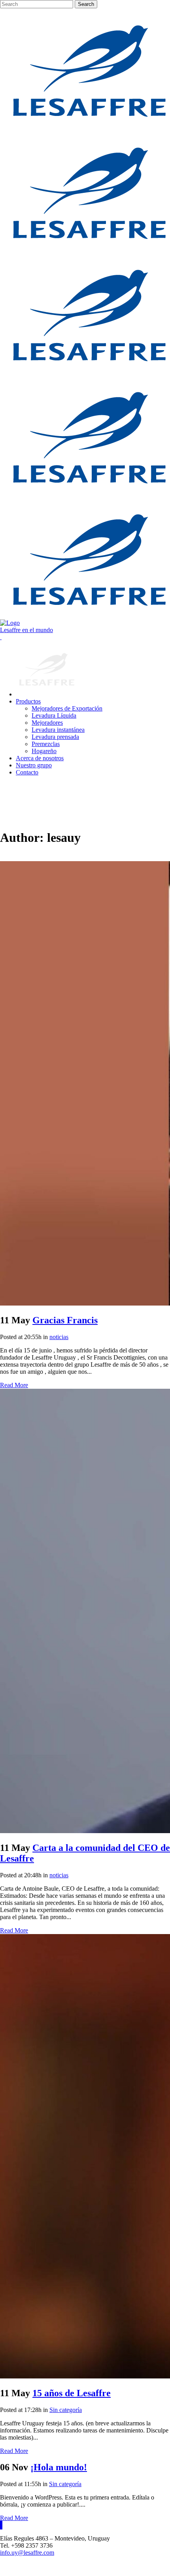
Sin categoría (66, 2410)
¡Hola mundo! (59, 2467)
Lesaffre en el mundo (26, 630)
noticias (59, 1337)
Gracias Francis (65, 1320)
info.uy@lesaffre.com (27, 2553)
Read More (14, 1385)
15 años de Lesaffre (72, 2393)
